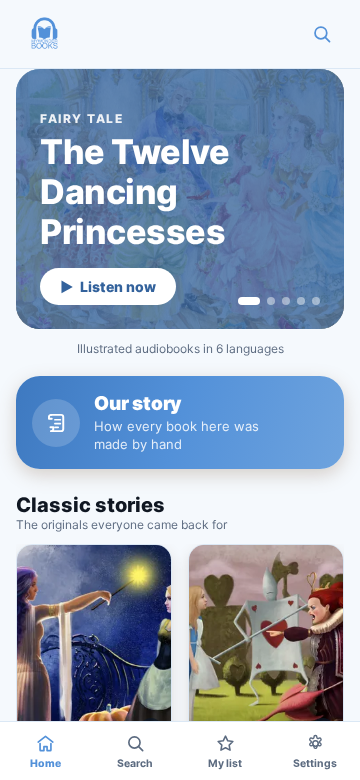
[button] (44, 34)
